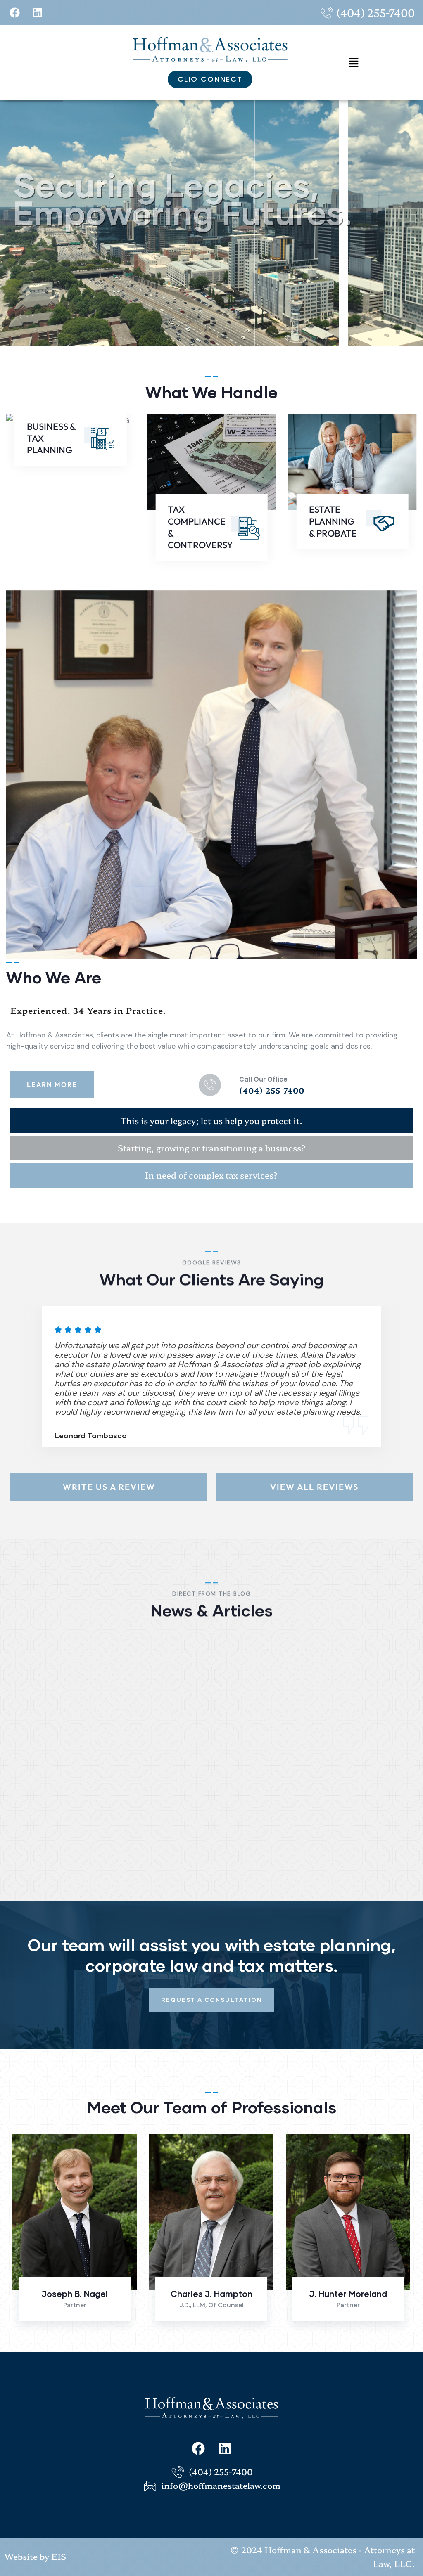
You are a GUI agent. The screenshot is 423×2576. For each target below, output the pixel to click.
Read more (314, 1872)
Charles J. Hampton (211, 2294)
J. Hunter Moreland (348, 2294)
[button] (354, 63)
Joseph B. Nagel (75, 2294)
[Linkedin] (37, 12)
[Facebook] (14, 12)
